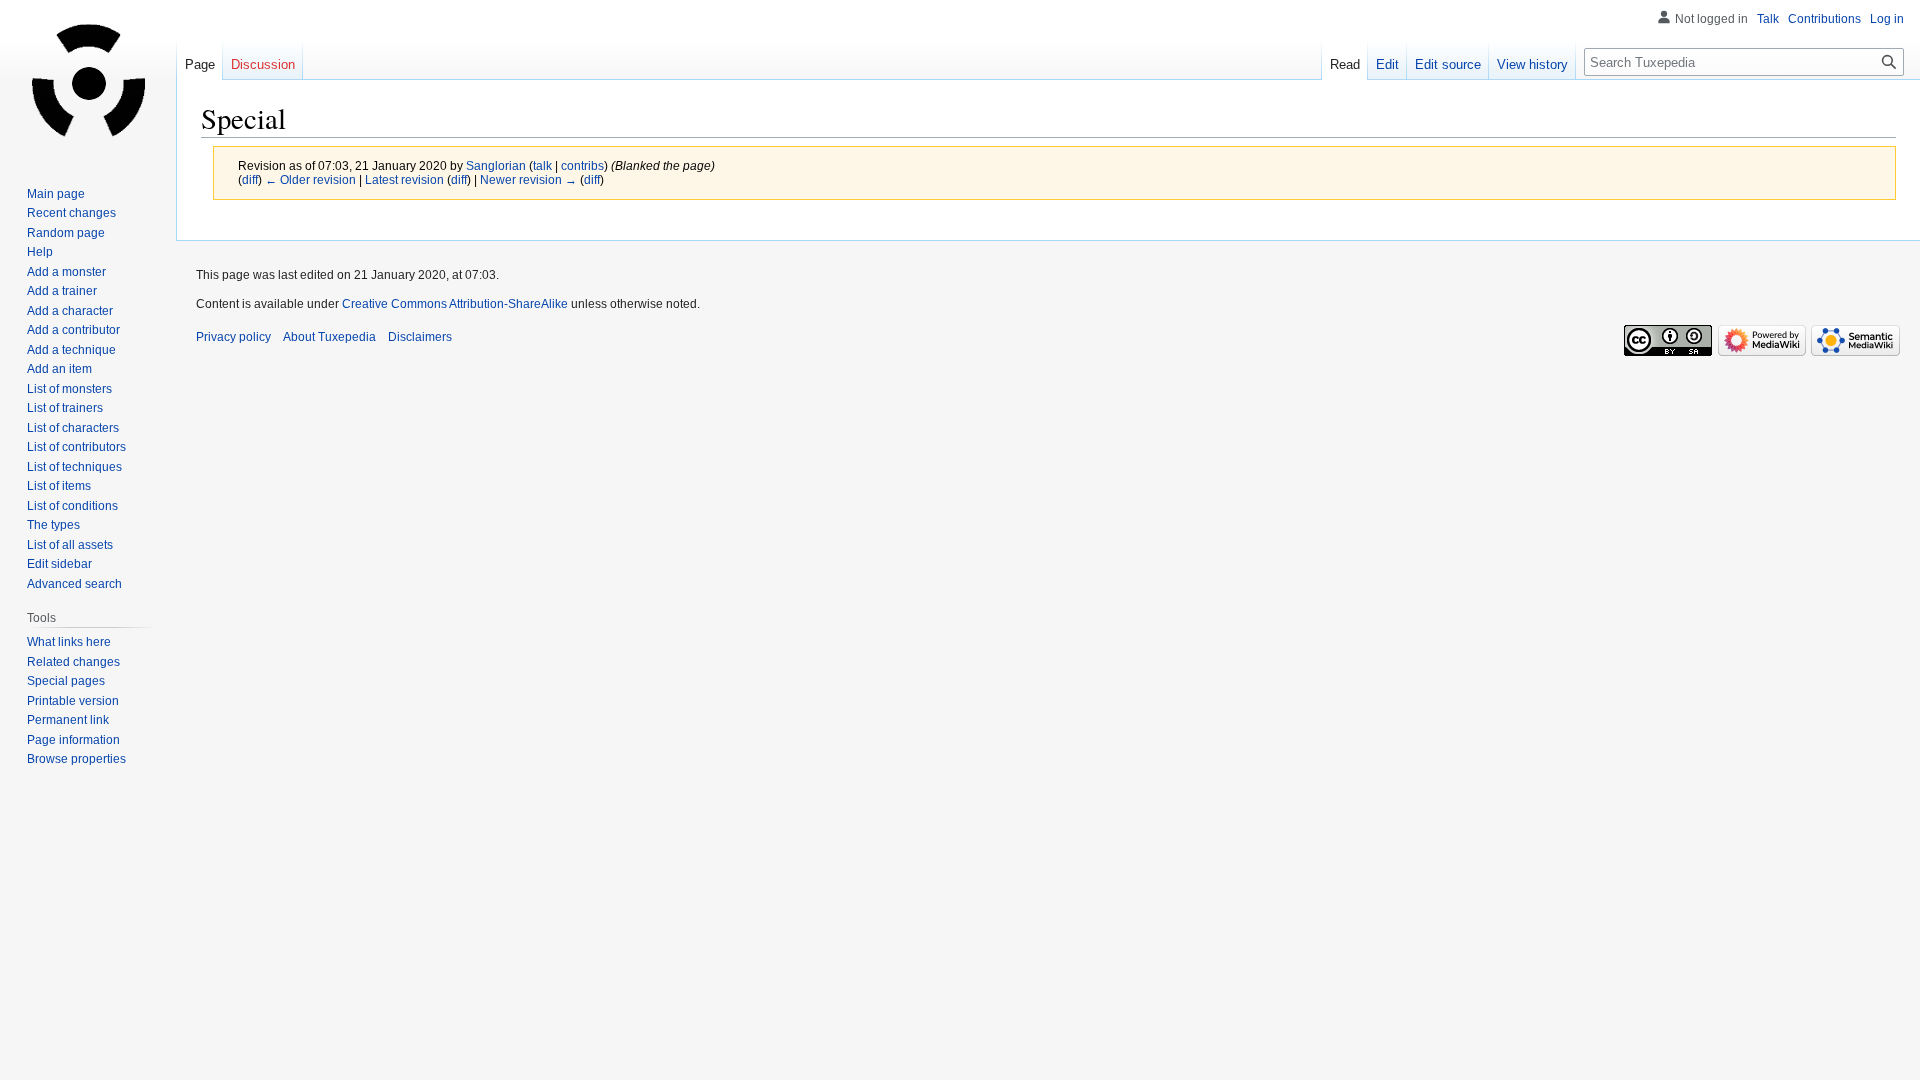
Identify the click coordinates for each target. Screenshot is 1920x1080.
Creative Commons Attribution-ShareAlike (455, 304)
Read (1345, 64)
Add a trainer (62, 291)
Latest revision (404, 179)
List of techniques (74, 467)
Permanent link (68, 720)
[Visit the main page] (88, 80)
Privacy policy (233, 337)
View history (1532, 64)
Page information (73, 740)
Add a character (70, 311)
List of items (59, 486)
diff (250, 179)
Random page (66, 233)
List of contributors (76, 447)
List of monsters (69, 389)
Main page (56, 194)
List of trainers (65, 408)
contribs (582, 165)
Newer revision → (528, 179)
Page (200, 64)
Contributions (1824, 19)
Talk (1768, 19)
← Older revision (310, 179)
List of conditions (72, 506)
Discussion (263, 64)
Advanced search (74, 584)
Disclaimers (420, 337)
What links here (69, 642)
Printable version (73, 701)
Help (40, 252)
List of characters (73, 428)
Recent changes (71, 213)
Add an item (59, 369)
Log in (1887, 19)
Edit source (1448, 64)
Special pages (66, 681)
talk (542, 165)
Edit (1387, 64)
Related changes (73, 662)
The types (53, 525)
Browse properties (76, 759)
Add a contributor (73, 330)
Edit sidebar (59, 564)
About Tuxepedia (329, 337)
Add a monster (66, 272)
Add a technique (71, 350)
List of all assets (70, 545)
